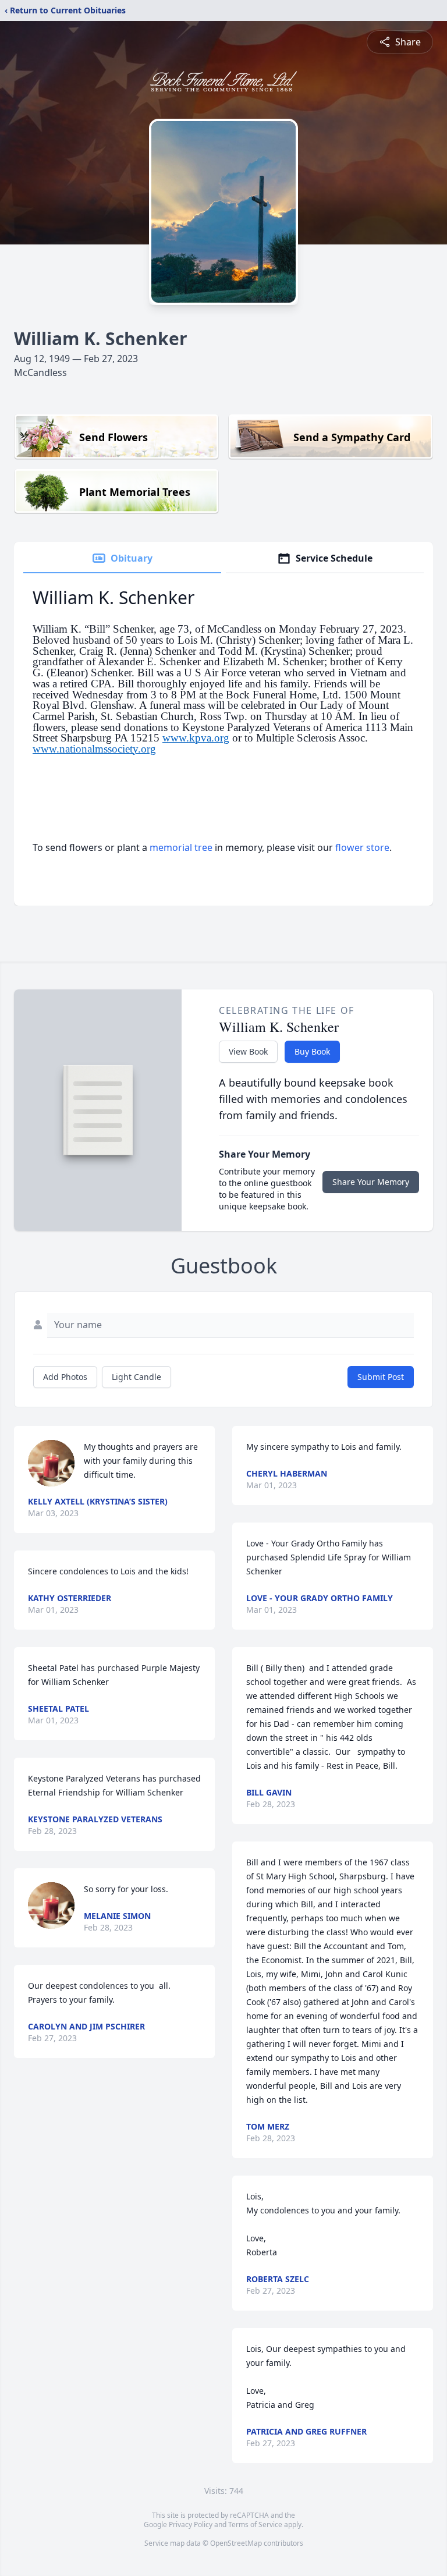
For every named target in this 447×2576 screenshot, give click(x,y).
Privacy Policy (191, 2524)
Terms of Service (255, 2524)
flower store (362, 847)
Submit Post (381, 1377)
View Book (248, 1051)
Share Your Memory (371, 1182)
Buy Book (312, 1051)
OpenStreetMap (236, 2543)
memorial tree (181, 847)
